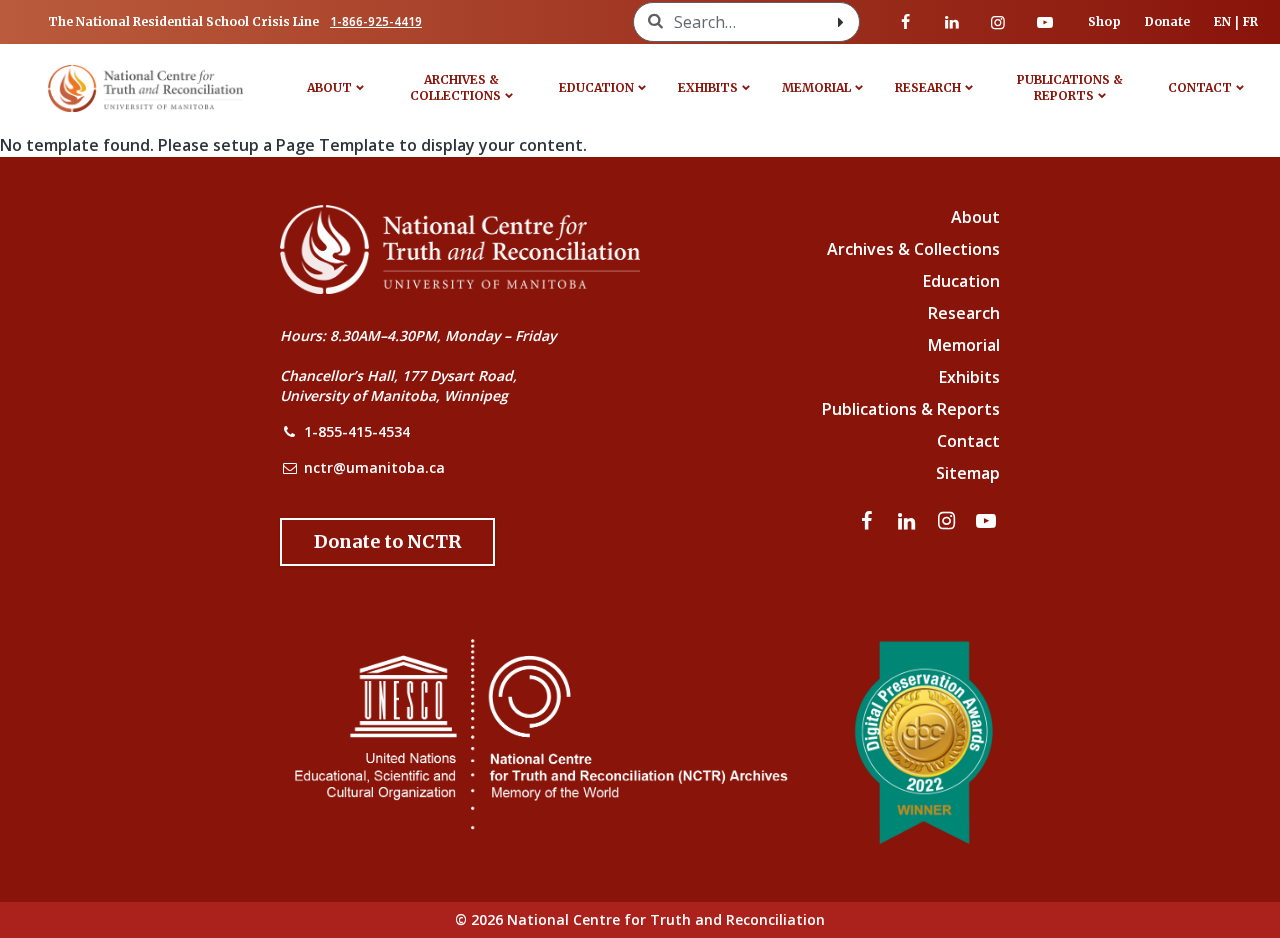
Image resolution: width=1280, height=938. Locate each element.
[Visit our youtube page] (1045, 22)
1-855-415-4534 (357, 431)
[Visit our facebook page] (906, 22)
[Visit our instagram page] (998, 22)
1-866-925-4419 (376, 21)
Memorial (816, 87)
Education (596, 87)
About (329, 87)
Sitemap (968, 473)
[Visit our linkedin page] (952, 22)
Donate (1167, 21)
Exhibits (708, 87)
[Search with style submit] (841, 22)
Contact (1200, 87)
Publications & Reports (1070, 87)
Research (928, 87)
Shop (1104, 21)
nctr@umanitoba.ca (374, 467)
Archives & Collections (455, 87)
